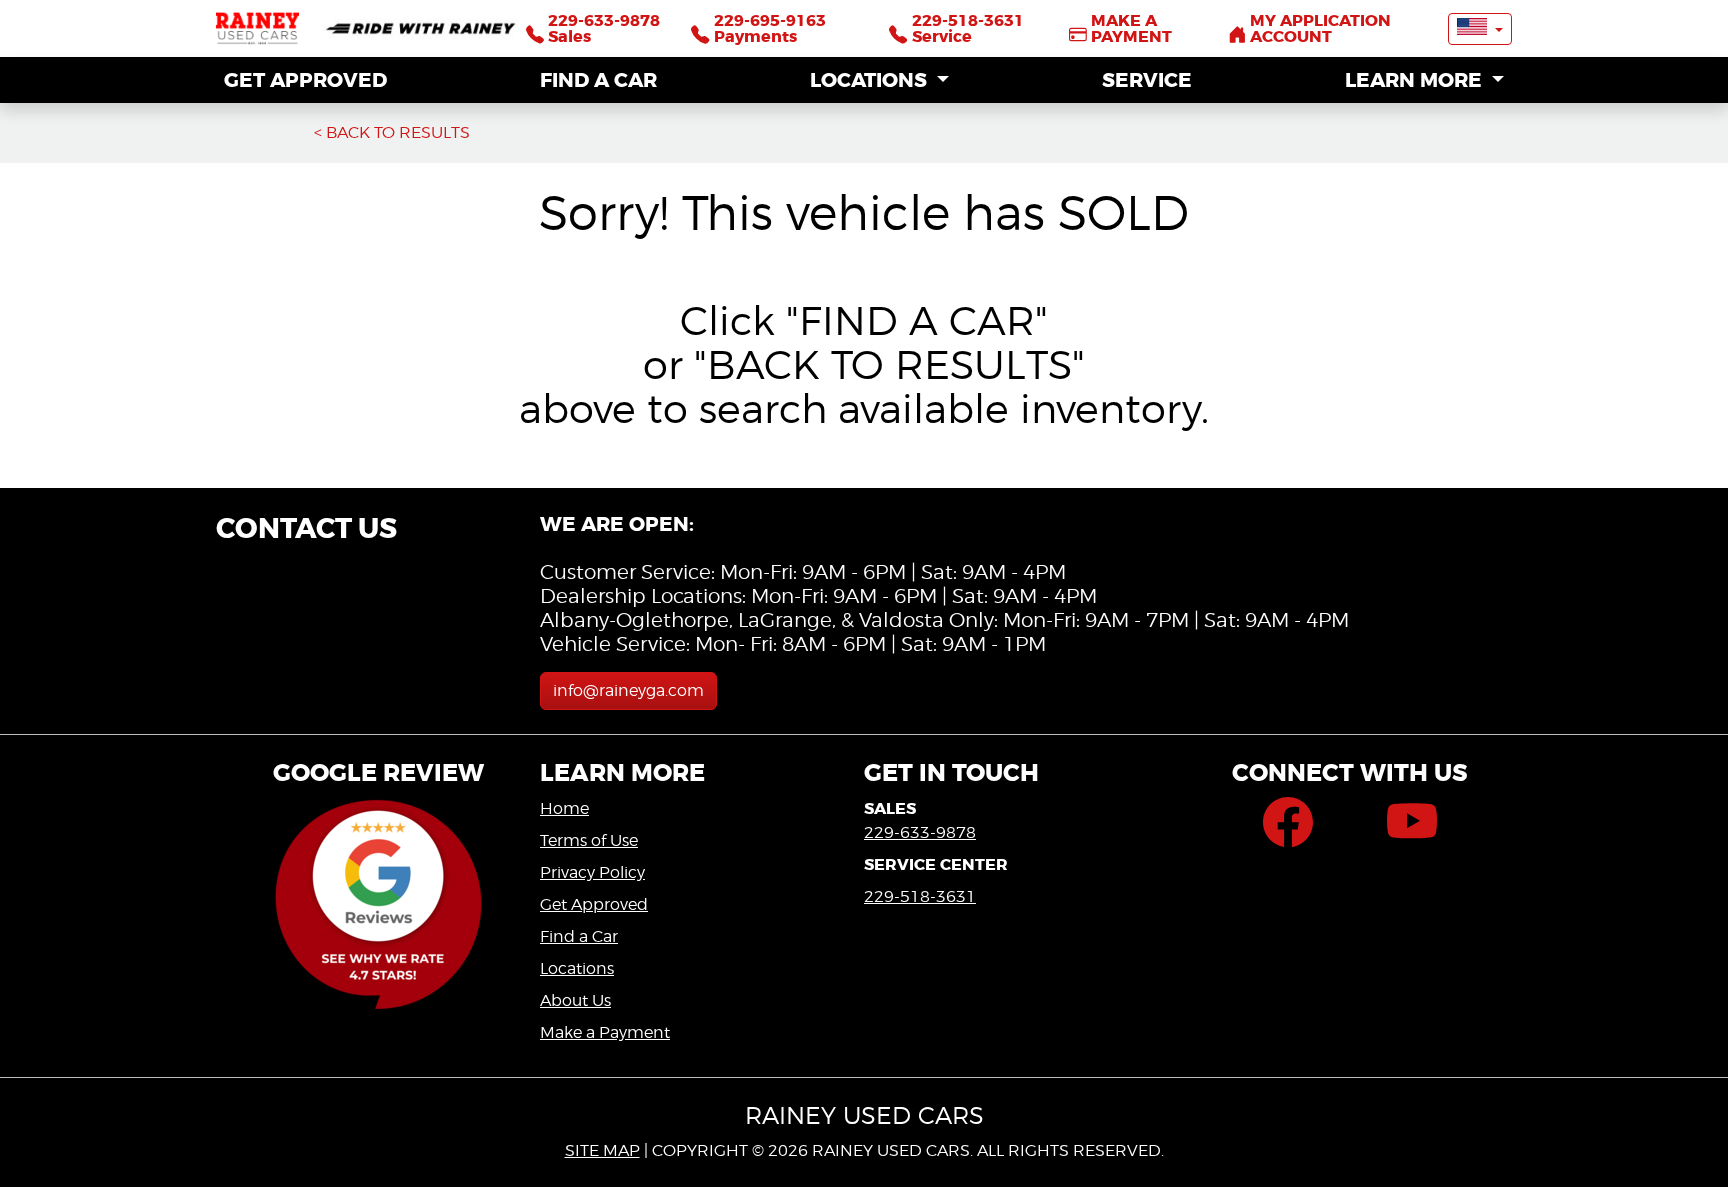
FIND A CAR (598, 80)
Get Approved (594, 904)
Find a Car (579, 936)
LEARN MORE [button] (1416, 80)
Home (564, 808)
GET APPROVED (305, 80)
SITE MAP (602, 1150)
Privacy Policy (592, 872)
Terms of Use (589, 840)
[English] (1480, 29)
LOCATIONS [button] (871, 80)
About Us (575, 1000)
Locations (577, 968)
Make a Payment (605, 1032)
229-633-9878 (920, 832)
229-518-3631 (920, 896)
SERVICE (1147, 80)
